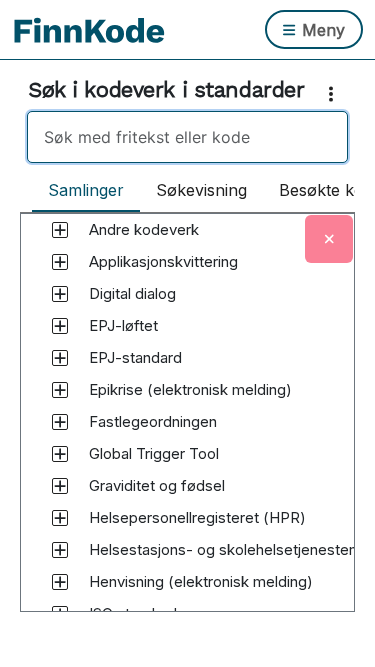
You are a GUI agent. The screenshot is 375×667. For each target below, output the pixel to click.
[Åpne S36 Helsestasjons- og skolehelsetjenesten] (60, 550)
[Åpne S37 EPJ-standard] (60, 358)
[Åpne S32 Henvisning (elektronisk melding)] (60, 582)
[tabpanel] (187, 431)
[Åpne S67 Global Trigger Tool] (60, 454)
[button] (144, 230)
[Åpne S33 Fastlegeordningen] (60, 422)
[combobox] (187, 137)
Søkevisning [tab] (201, 190)
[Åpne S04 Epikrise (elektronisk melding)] (60, 390)
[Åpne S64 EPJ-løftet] (60, 326)
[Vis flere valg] (335, 94)
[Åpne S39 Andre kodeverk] (60, 230)
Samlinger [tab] (86, 190)
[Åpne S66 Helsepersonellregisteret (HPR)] (60, 518)
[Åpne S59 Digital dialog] (60, 294)
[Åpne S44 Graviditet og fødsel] (60, 486)
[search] (187, 137)
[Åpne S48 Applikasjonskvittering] (60, 262)
